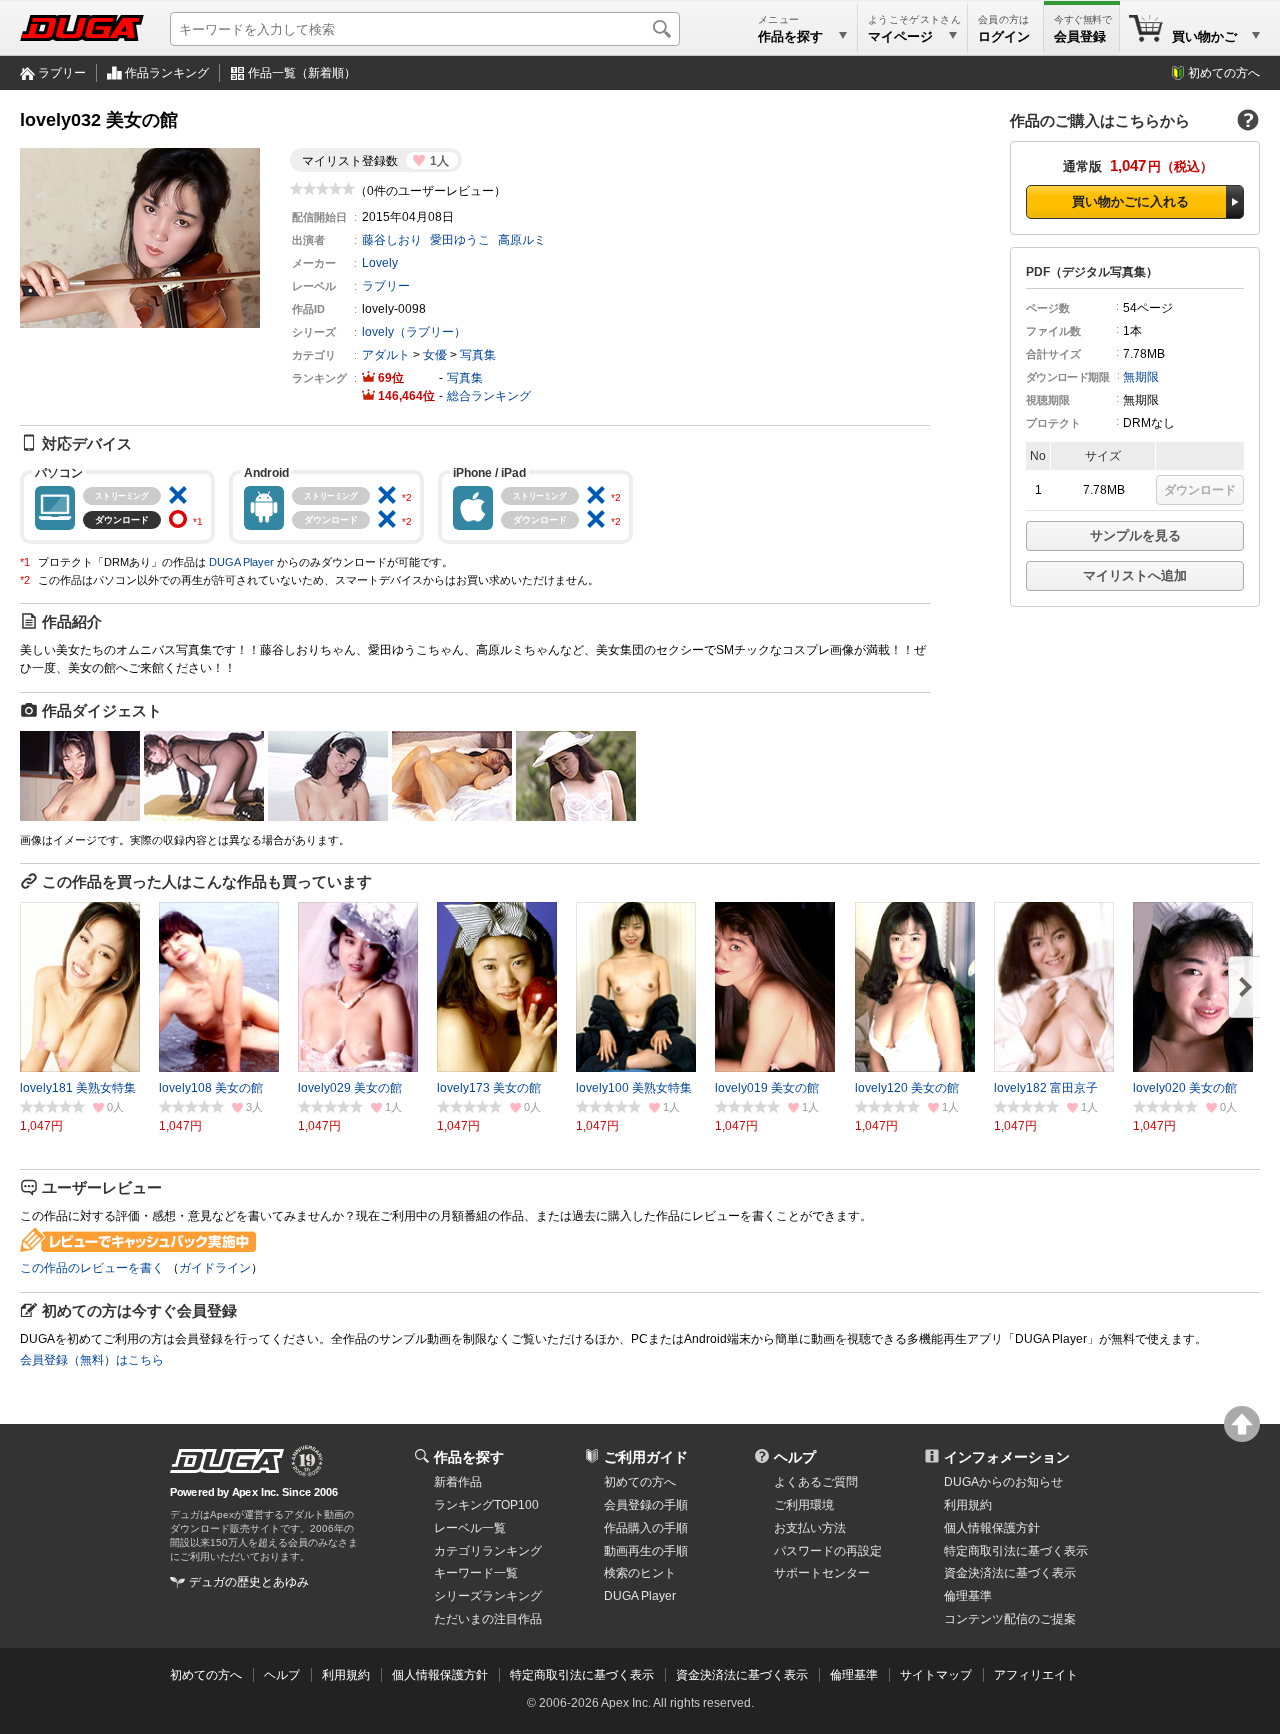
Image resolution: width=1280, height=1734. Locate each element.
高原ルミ (522, 240)
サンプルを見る (1135, 535)
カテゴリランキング (488, 1551)
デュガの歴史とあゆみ (249, 1582)
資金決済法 (1010, 1573)
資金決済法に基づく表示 (742, 1675)
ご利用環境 (804, 1505)
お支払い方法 (810, 1528)
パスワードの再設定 (828, 1551)
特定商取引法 (1016, 1551)
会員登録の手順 (646, 1505)
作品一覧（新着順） (302, 73)
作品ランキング (167, 73)
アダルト (386, 355)
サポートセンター (822, 1573)
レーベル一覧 (470, 1528)
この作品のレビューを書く (92, 1268)
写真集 (478, 355)
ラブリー (62, 73)
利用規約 (968, 1505)
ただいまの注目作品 (488, 1619)
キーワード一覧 (476, 1573)
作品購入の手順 (646, 1528)
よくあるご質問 (816, 1482)
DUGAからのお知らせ (1003, 1482)
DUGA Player (241, 562)
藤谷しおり (392, 240)
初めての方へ (1224, 73)
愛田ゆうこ (460, 240)
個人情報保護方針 (992, 1528)
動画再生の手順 (646, 1551)
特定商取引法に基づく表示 (582, 1675)
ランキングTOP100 (486, 1505)
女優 (435, 355)
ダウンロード (1200, 490)
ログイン (1004, 36)
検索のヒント (640, 1573)
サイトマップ (936, 1675)
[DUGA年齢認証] (227, 1461)
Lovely (380, 263)
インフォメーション (1007, 1457)
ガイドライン (215, 1268)
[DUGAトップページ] (82, 28)
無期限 (1141, 377)
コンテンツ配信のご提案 (1010, 1619)
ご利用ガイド (646, 1457)
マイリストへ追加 (1135, 575)
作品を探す (469, 1457)
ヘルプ (795, 1457)
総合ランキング (489, 396)
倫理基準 (968, 1596)
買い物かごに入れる (1130, 201)
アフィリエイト (1036, 1675)
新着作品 (458, 1482)
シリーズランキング (488, 1596)
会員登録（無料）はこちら (92, 1360)
